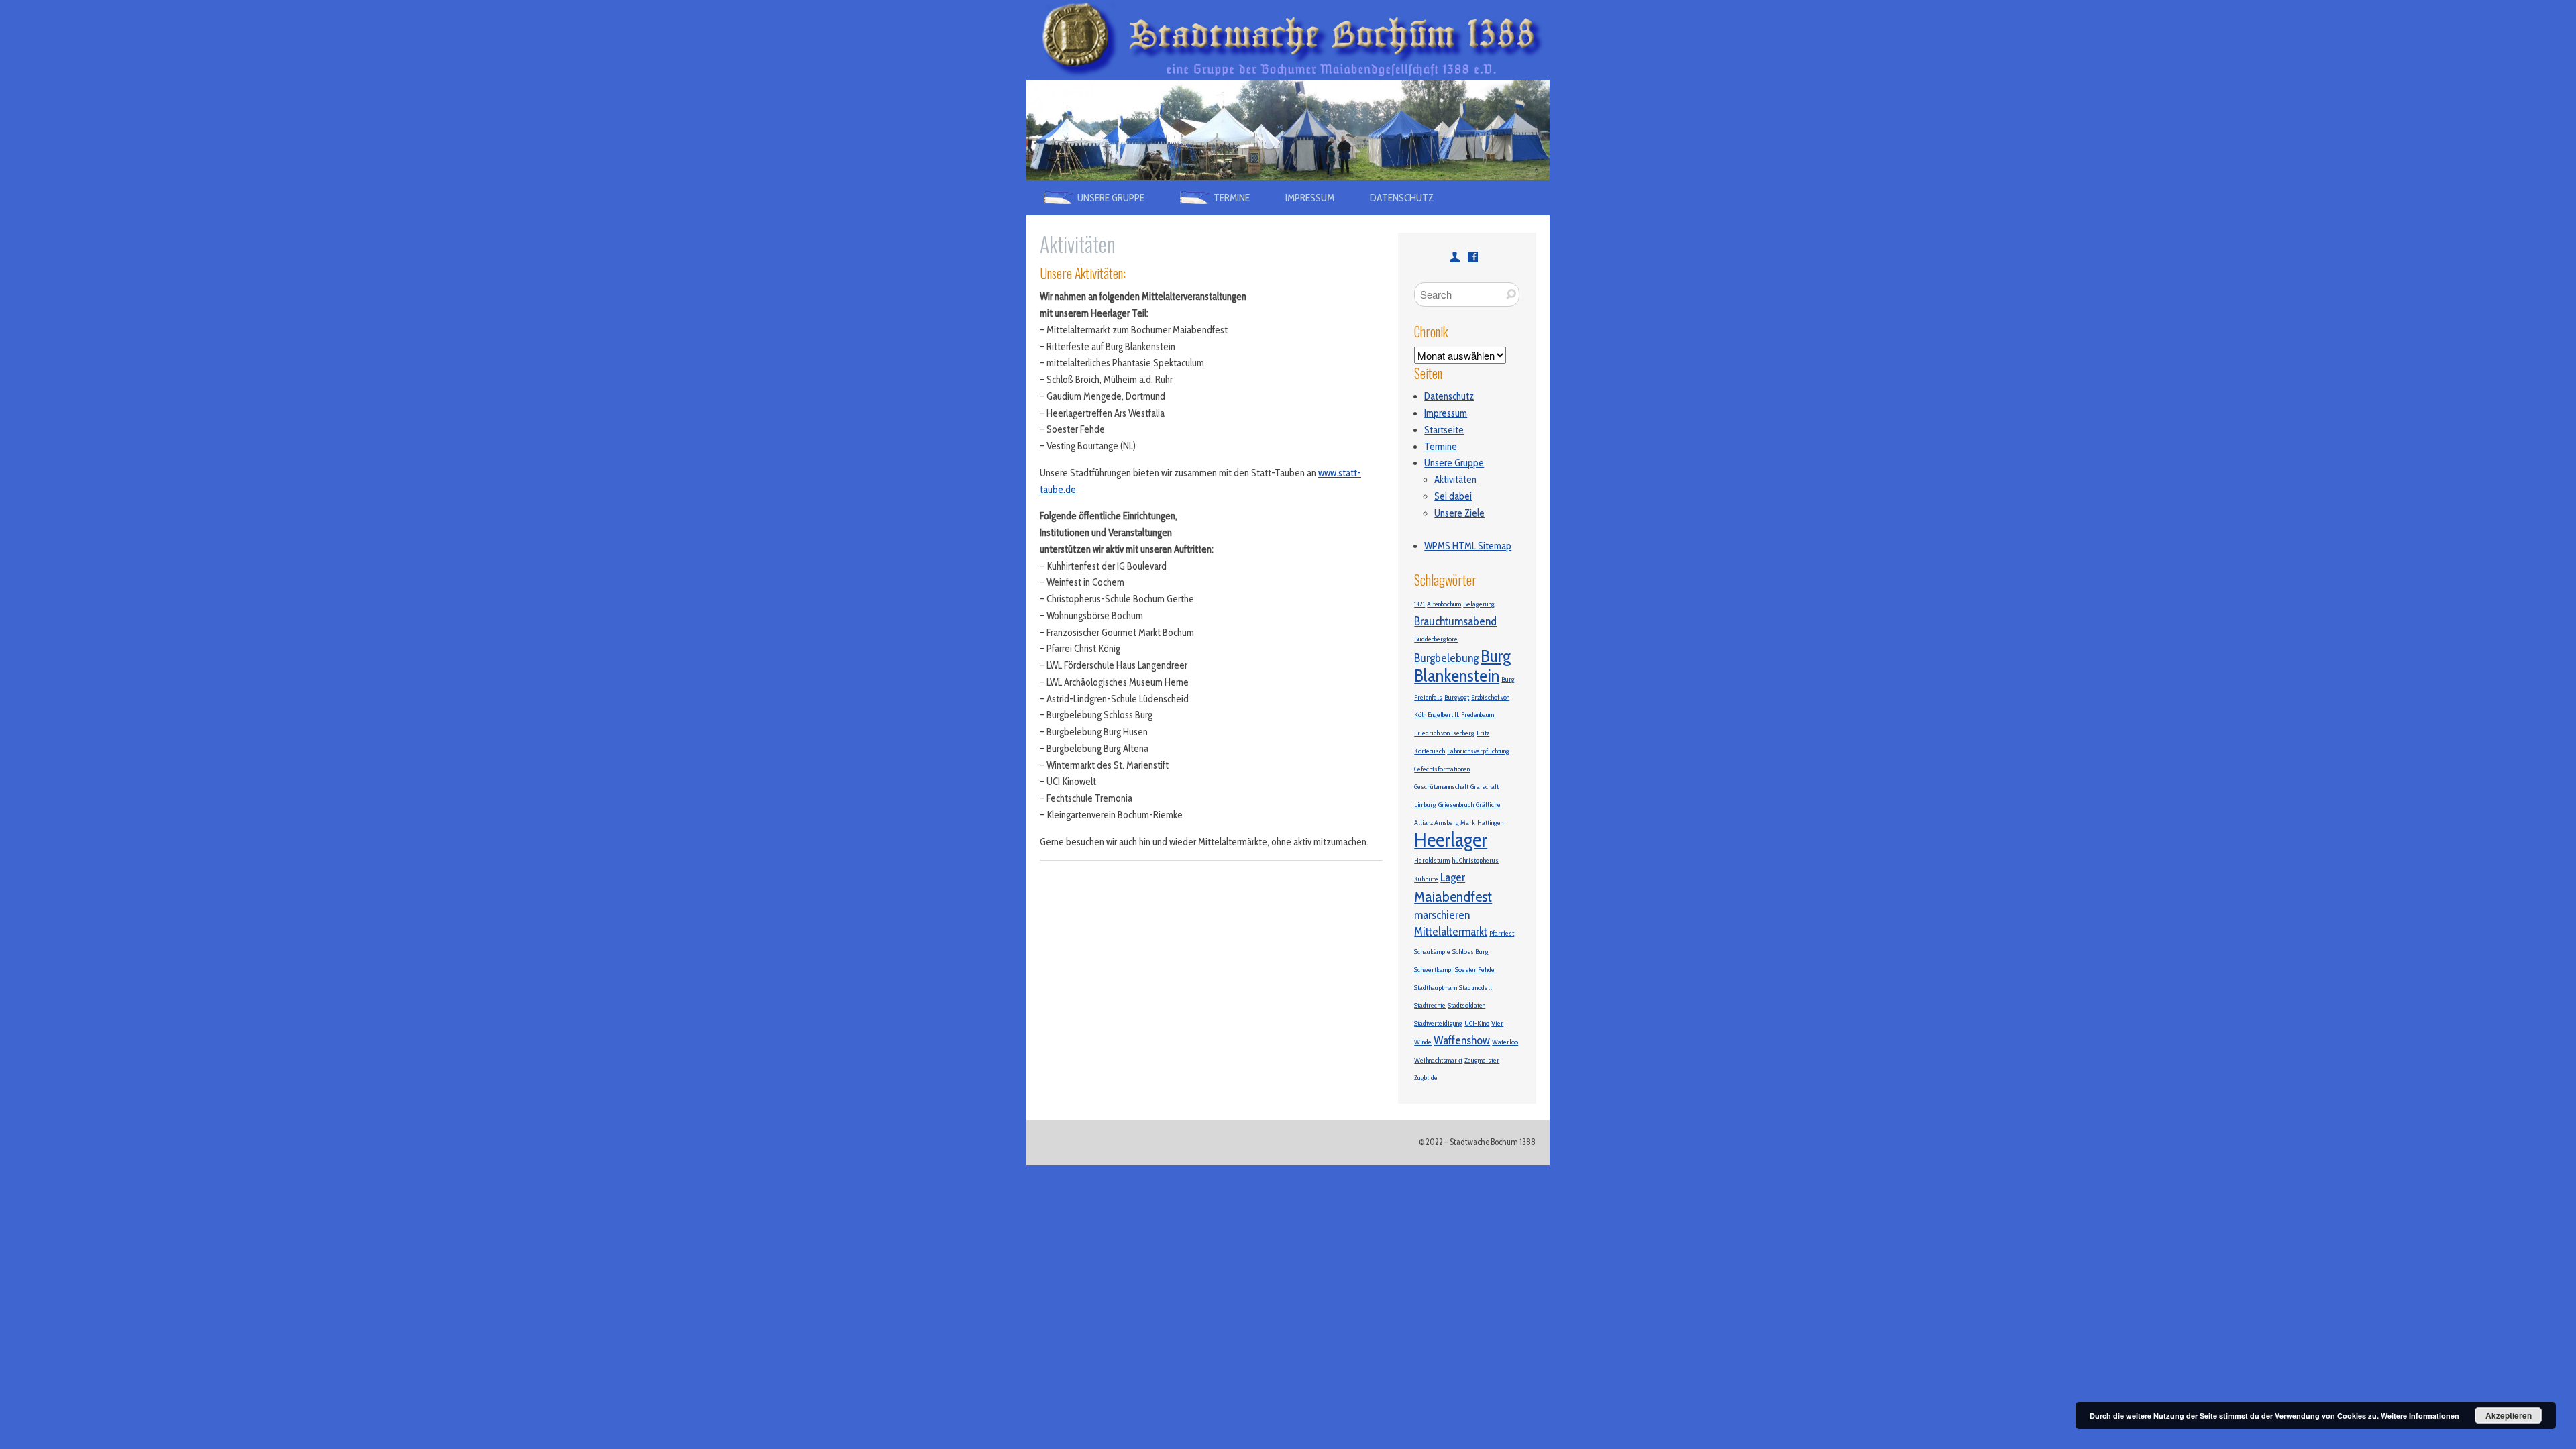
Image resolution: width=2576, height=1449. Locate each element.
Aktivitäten (1455, 480)
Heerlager (1451, 840)
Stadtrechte (1430, 1005)
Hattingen (1490, 823)
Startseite (1444, 430)
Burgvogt (1457, 697)
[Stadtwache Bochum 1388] (1288, 8)
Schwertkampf (1434, 970)
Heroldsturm (1432, 860)
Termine (1441, 447)
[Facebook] (1473, 257)
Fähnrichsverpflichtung (1478, 751)
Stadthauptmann (1436, 988)
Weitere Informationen (2420, 1416)
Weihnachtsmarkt (1438, 1060)
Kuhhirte (1426, 879)
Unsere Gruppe (1454, 463)
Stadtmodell (1475, 988)
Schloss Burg (1470, 952)
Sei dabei (1453, 496)
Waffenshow (1462, 1040)
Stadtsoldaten (1466, 1005)
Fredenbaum (1478, 715)
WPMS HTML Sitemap (1468, 546)
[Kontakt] (1455, 257)
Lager (1453, 877)
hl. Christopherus (1475, 860)
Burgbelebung (1446, 658)
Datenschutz (1402, 198)
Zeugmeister (1482, 1060)
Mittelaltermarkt (1451, 931)
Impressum (1310, 198)
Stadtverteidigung (1438, 1023)
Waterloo (1505, 1042)
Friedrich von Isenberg (1444, 733)
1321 (1419, 604)
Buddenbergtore (1436, 639)
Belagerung (1479, 604)
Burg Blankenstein (1462, 666)
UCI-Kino (1477, 1023)
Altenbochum (1444, 604)
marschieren (1442, 915)
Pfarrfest (1502, 933)
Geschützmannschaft (1441, 787)
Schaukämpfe (1432, 952)
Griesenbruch (1456, 805)
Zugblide (1426, 1078)
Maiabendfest (1453, 896)
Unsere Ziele (1459, 513)
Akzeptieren (2509, 1415)
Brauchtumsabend (1455, 621)
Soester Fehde (1475, 970)
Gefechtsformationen (1442, 769)
